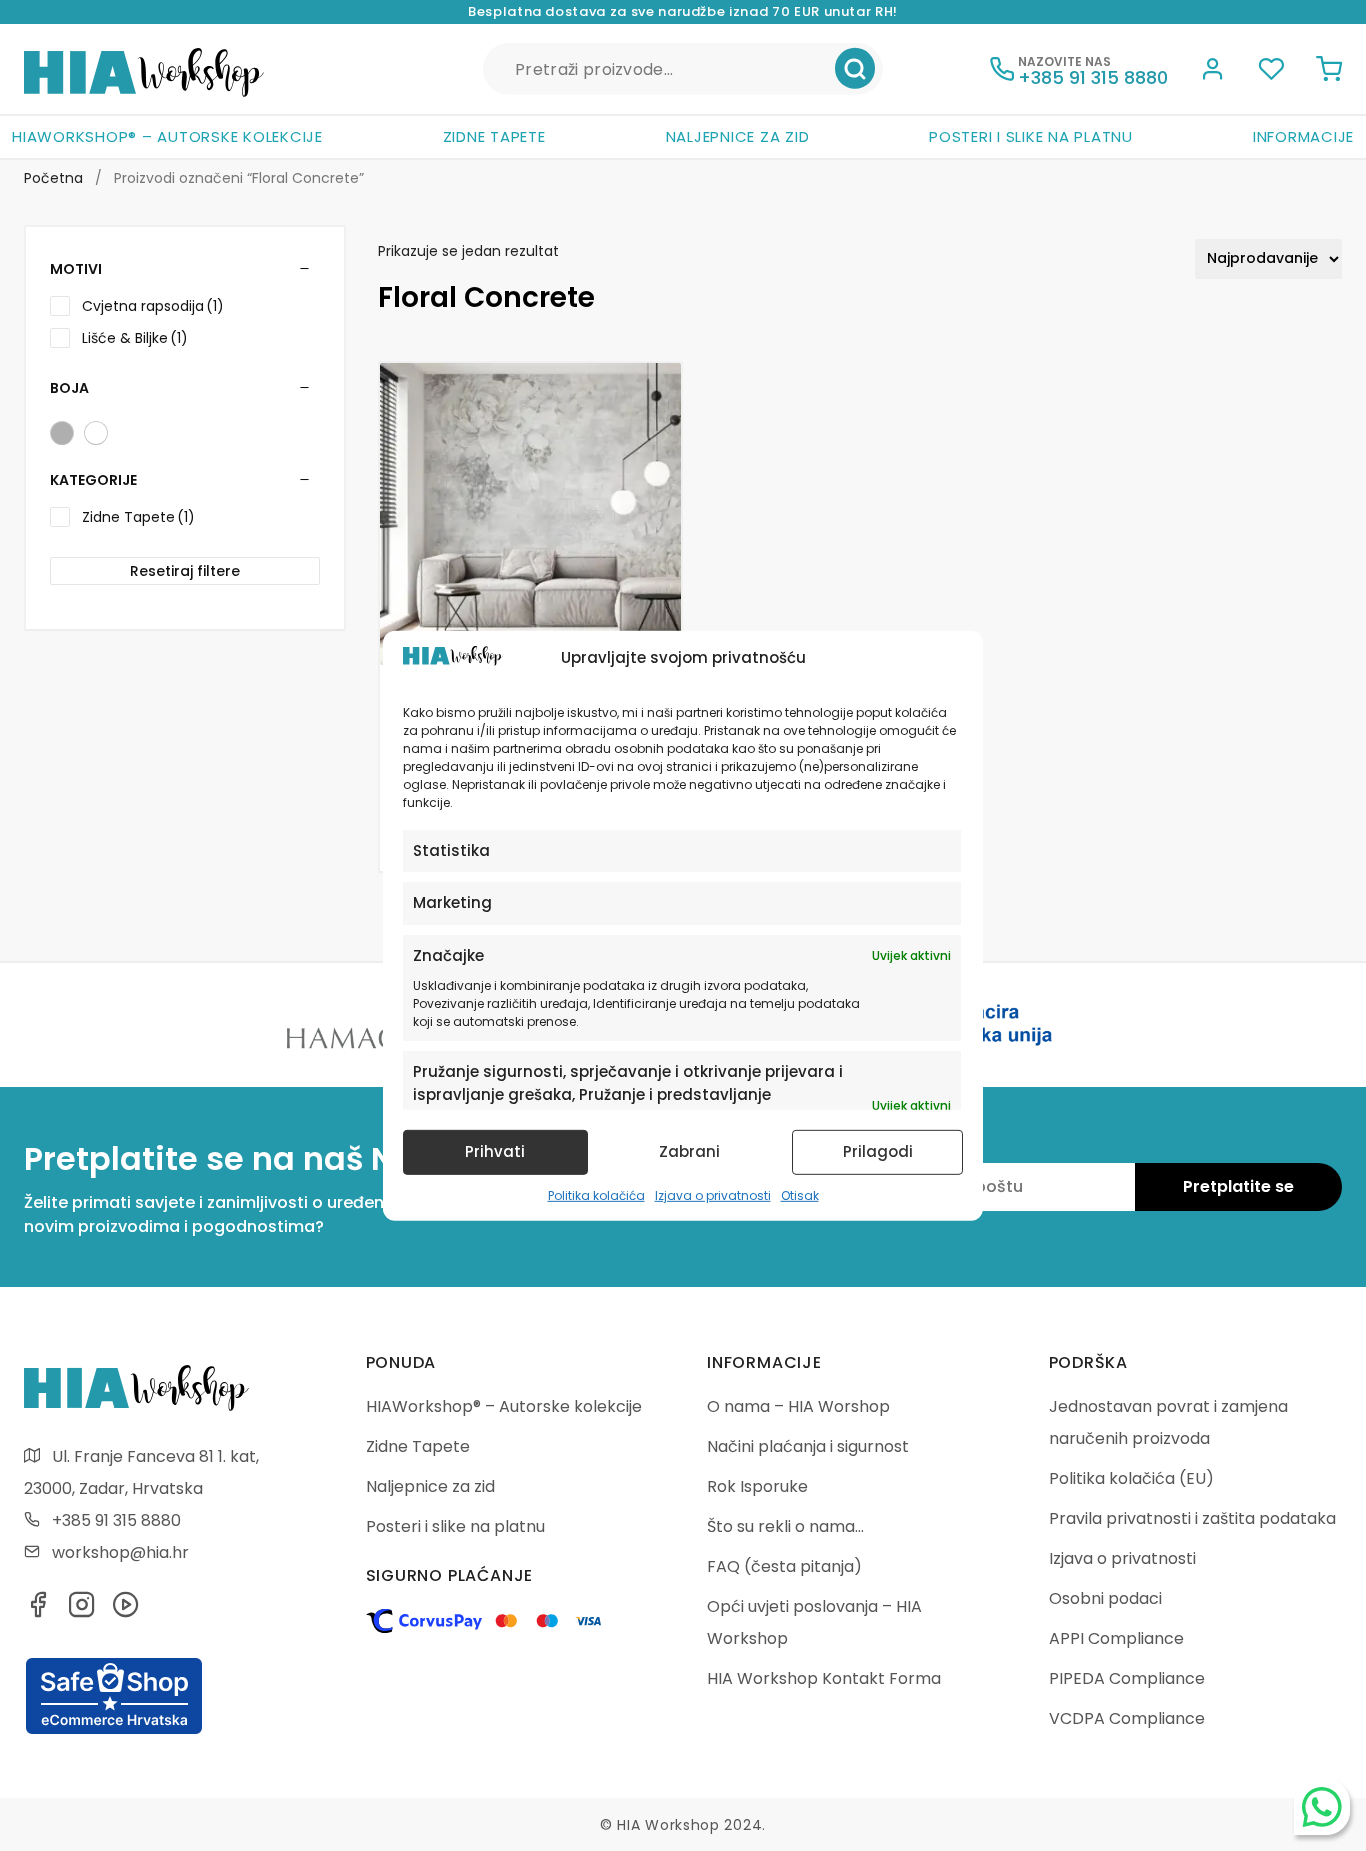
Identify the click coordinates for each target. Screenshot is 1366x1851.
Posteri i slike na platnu (1031, 136)
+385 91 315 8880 (116, 1520)
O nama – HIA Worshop (798, 1406)
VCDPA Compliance (1127, 1718)
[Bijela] (96, 433)
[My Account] (1213, 72)
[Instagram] (82, 1610)
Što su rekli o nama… (785, 1526)
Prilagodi (878, 1151)
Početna (53, 178)
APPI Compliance (1116, 1638)
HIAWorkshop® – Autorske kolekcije (167, 136)
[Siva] (62, 433)
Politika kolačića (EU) (1131, 1478)
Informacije (1303, 136)
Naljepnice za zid (738, 136)
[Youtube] (126, 1610)
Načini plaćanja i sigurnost (808, 1446)
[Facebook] (38, 1610)
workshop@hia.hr (120, 1552)
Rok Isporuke (757, 1486)
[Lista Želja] (1271, 72)
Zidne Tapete (494, 136)
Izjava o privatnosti (713, 1195)
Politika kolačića (596, 1195)
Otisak (800, 1195)
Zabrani (689, 1151)
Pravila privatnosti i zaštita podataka (1192, 1518)
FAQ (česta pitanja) (784, 1566)
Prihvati (495, 1151)
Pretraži (855, 69)
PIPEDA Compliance (1127, 1678)
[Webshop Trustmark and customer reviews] (114, 1731)
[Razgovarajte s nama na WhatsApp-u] (1322, 1807)
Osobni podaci (1105, 1598)
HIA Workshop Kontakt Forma (824, 1678)
